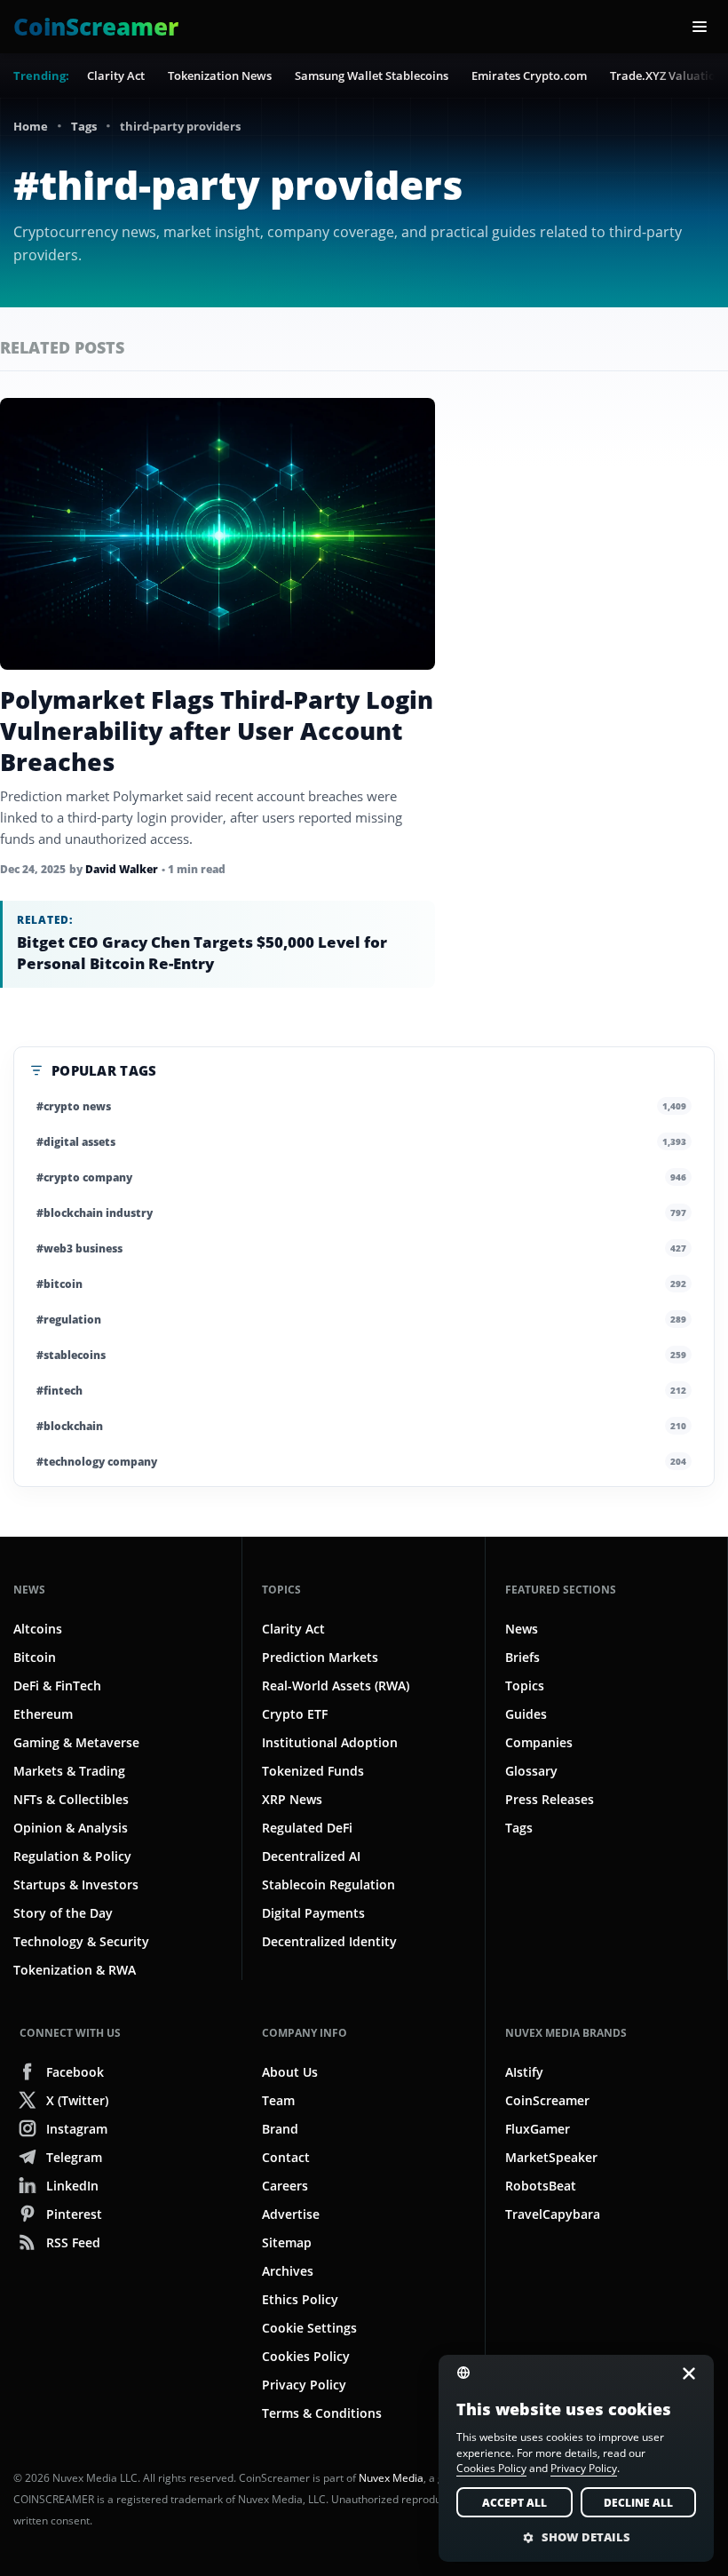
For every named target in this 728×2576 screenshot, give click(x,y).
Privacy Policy (304, 2385)
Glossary (531, 1771)
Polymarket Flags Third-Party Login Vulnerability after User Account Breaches (217, 731)
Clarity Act (116, 76)
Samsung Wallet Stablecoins (372, 76)
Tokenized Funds (313, 1771)
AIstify (524, 2072)
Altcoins (38, 1629)
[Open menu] (700, 27)
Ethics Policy (300, 2299)
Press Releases (550, 1799)
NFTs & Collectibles (71, 1799)
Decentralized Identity (329, 1941)
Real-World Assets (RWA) (336, 1686)
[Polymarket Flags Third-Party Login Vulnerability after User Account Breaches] (218, 534)
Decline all (638, 2503)
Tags (84, 126)
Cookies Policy (306, 2356)
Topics (281, 1590)
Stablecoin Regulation (328, 1884)
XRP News (292, 1799)
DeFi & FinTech (57, 1686)
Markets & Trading (69, 1771)
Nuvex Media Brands (566, 2033)
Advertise (291, 2214)
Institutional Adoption (330, 1742)
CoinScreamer (547, 2100)
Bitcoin (35, 1657)
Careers (285, 2186)
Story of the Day (63, 1913)
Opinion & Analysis (71, 1828)
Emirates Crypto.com (529, 76)
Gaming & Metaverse (76, 1742)
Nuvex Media (391, 2478)
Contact (286, 2157)
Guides (526, 1714)
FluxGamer (538, 2129)
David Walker (122, 869)
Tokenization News (220, 76)
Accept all (514, 2503)
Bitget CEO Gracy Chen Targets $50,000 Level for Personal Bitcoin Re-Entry (202, 953)
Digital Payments (313, 1913)
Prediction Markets (320, 1657)
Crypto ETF (295, 1714)
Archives (288, 2271)
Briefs (522, 1657)
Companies (539, 1742)
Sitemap (287, 2242)
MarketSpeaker (551, 2157)
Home (31, 126)
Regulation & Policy (72, 1856)
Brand (280, 2129)
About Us (290, 2072)
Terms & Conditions (322, 2413)
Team (278, 2100)
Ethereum (43, 1714)
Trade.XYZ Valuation (666, 76)
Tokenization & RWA (75, 1970)
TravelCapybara (553, 2214)
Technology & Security (81, 1941)
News (29, 1590)
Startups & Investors (76, 1884)
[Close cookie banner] (684, 2373)
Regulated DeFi (307, 1828)
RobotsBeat (541, 2186)
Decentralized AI (311, 1856)
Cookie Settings (309, 2328)
